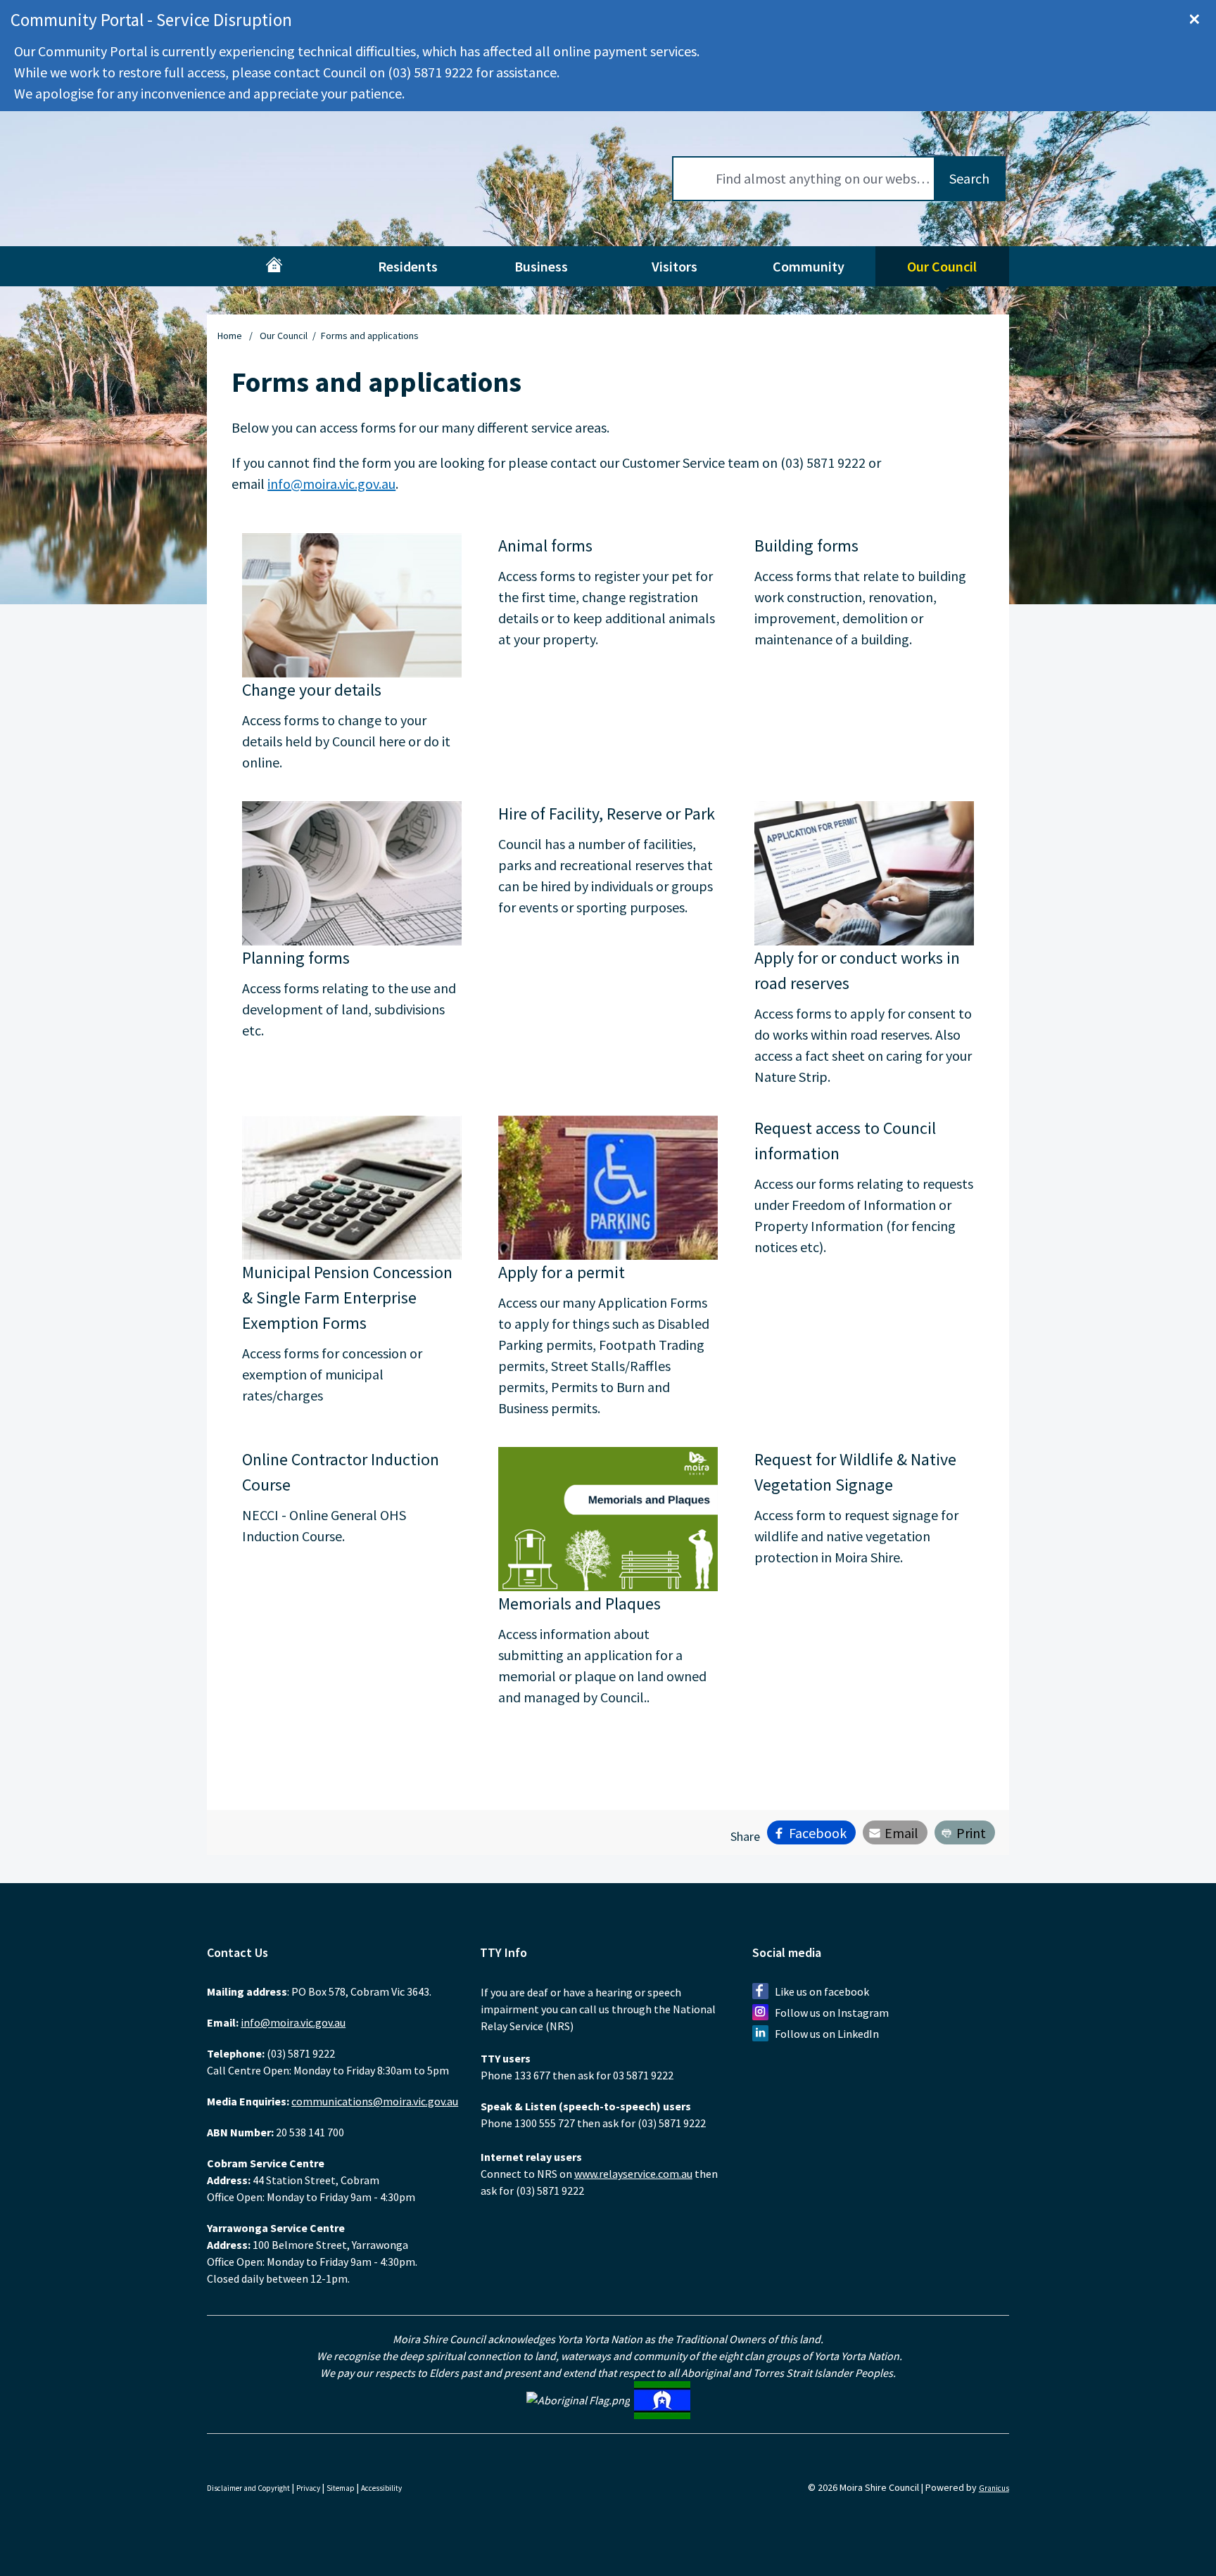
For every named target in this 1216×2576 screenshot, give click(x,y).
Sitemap (341, 2488)
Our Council (942, 266)
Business (541, 266)
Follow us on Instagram (832, 2013)
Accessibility (381, 2488)
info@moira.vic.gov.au (331, 484)
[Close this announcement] (1199, 15)
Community (809, 266)
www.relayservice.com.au (633, 2174)
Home (230, 336)
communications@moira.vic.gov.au (375, 2101)
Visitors (674, 266)
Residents (408, 266)
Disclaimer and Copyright (248, 2488)
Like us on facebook (822, 1991)
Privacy (308, 2488)
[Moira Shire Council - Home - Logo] (277, 179)
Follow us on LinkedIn (827, 2034)
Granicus (994, 2488)
